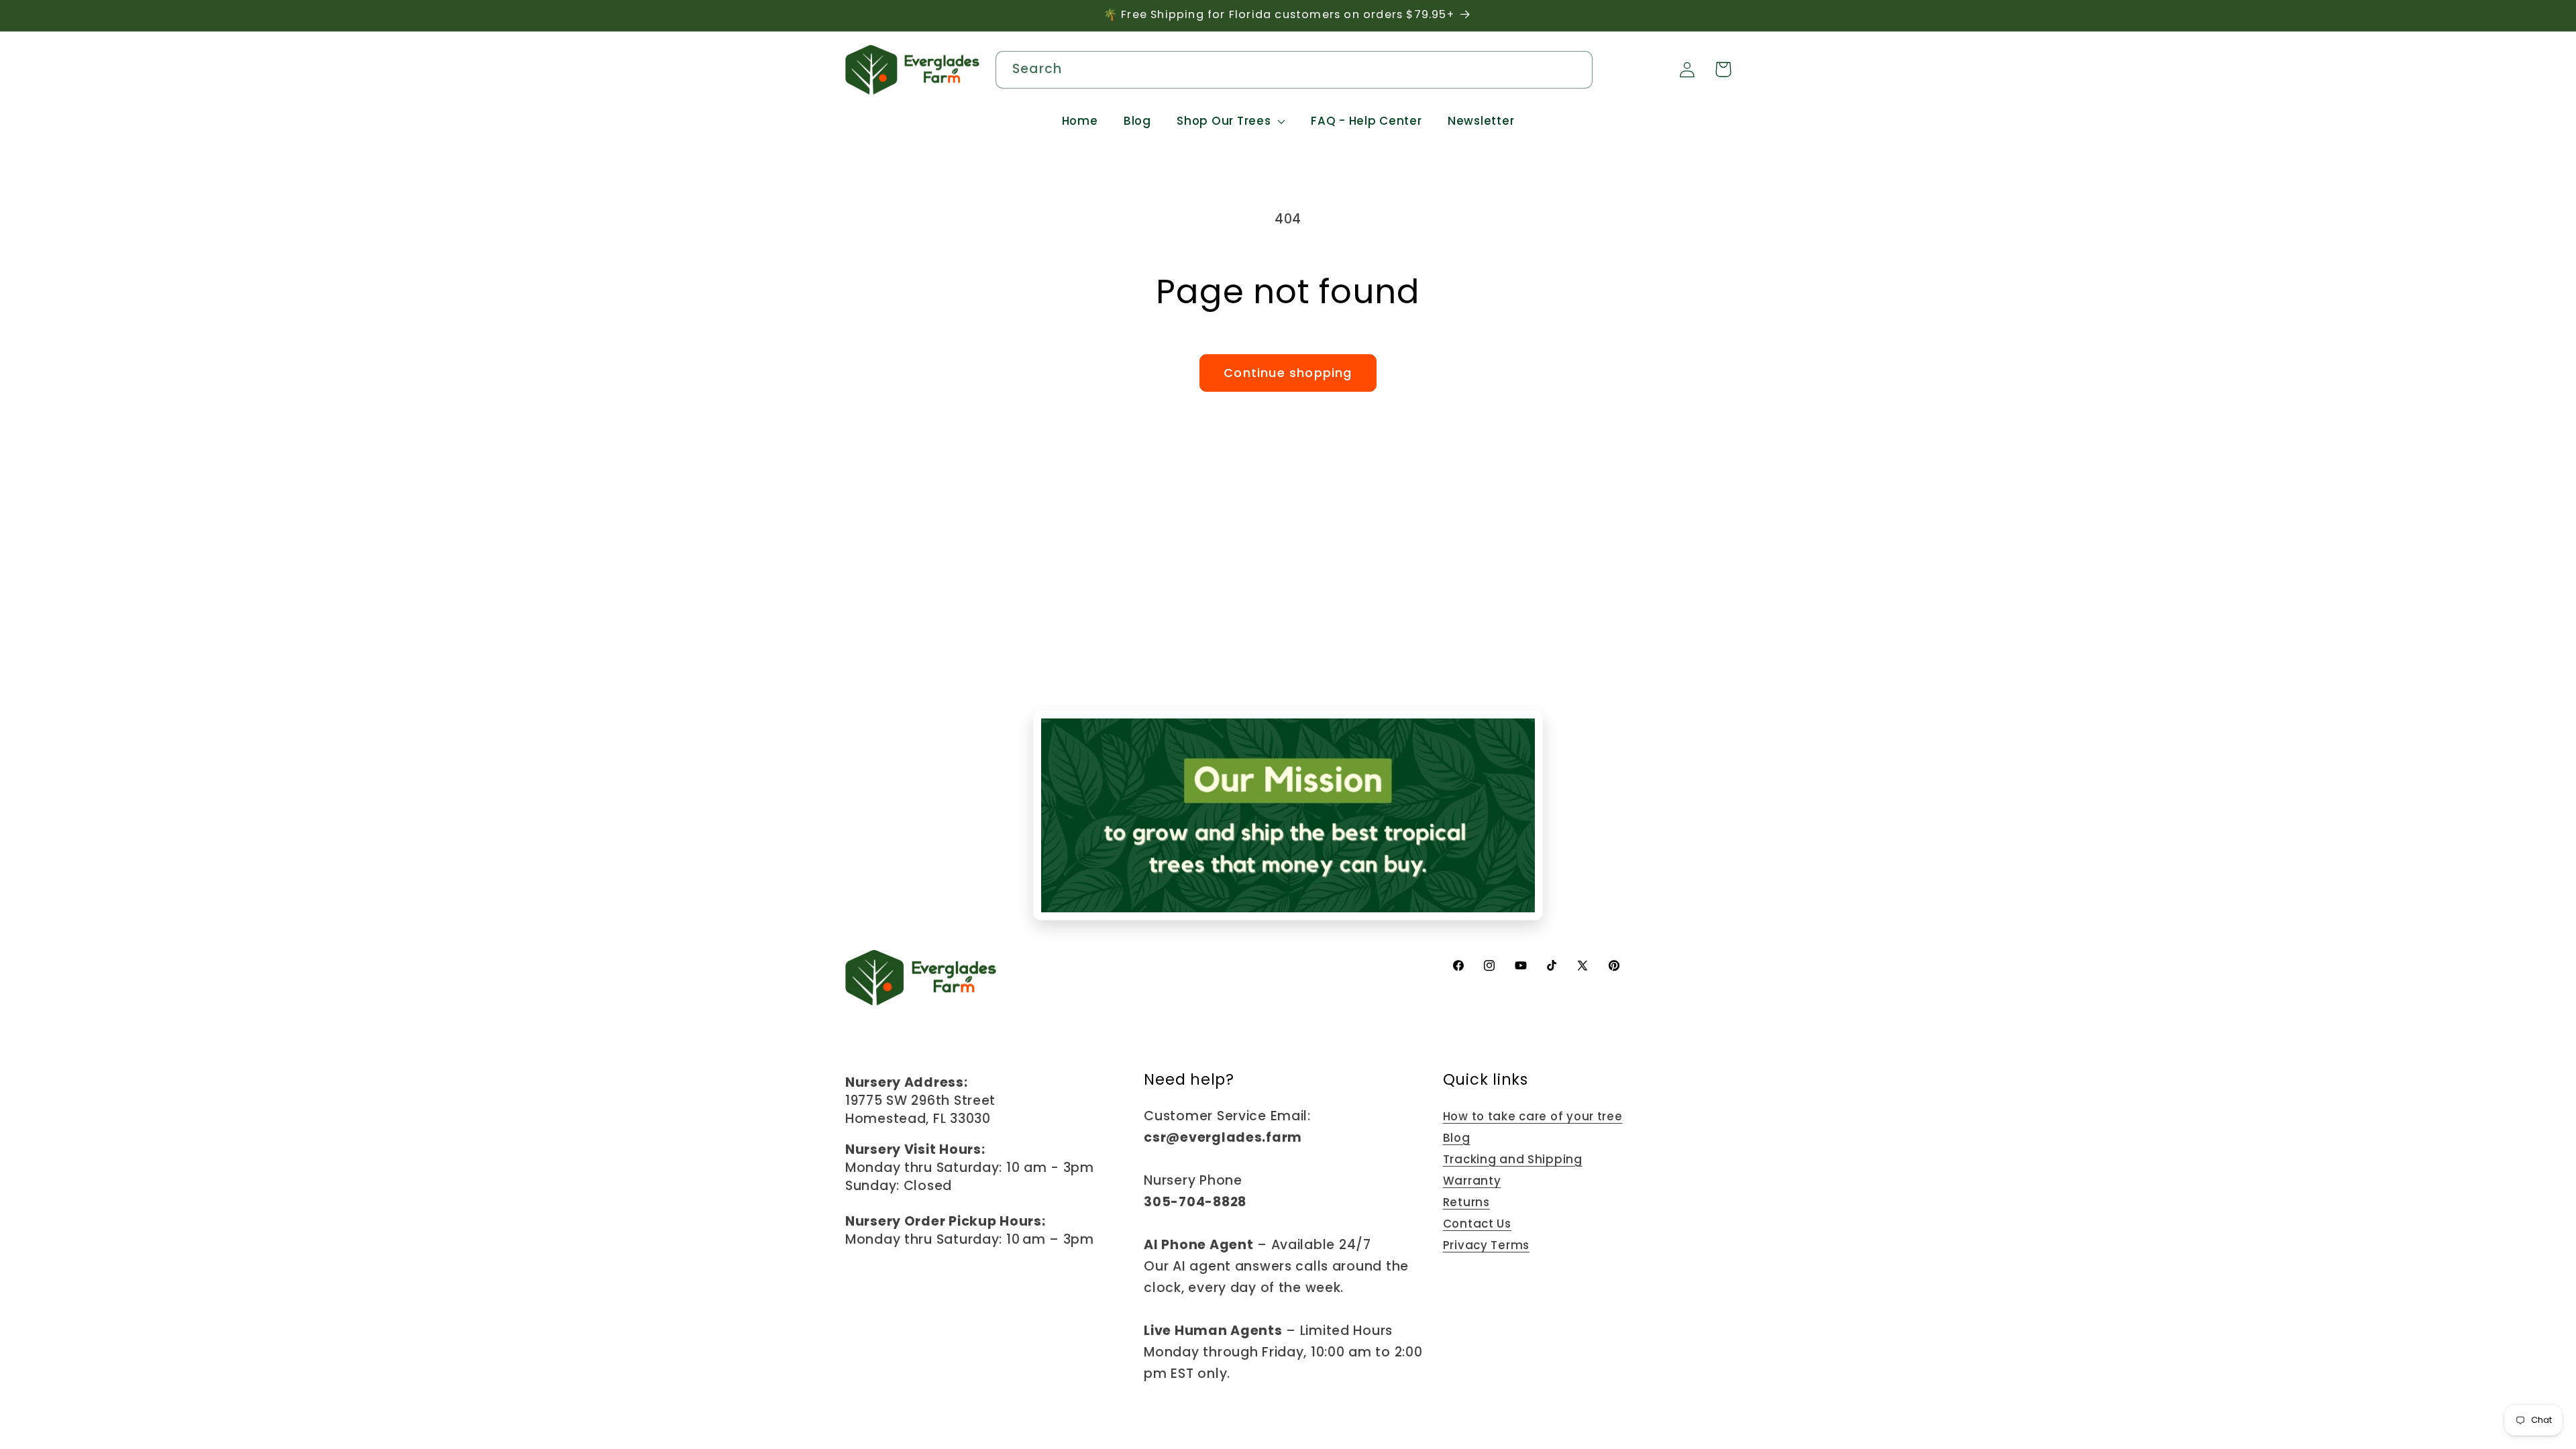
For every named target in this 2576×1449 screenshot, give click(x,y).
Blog (1457, 1138)
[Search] (1575, 69)
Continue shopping (1288, 373)
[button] (1231, 121)
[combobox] (1294, 70)
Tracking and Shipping (1513, 1159)
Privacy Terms (1486, 1245)
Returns (1466, 1202)
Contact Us (1477, 1224)
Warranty (1472, 1181)
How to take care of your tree (1533, 1116)
